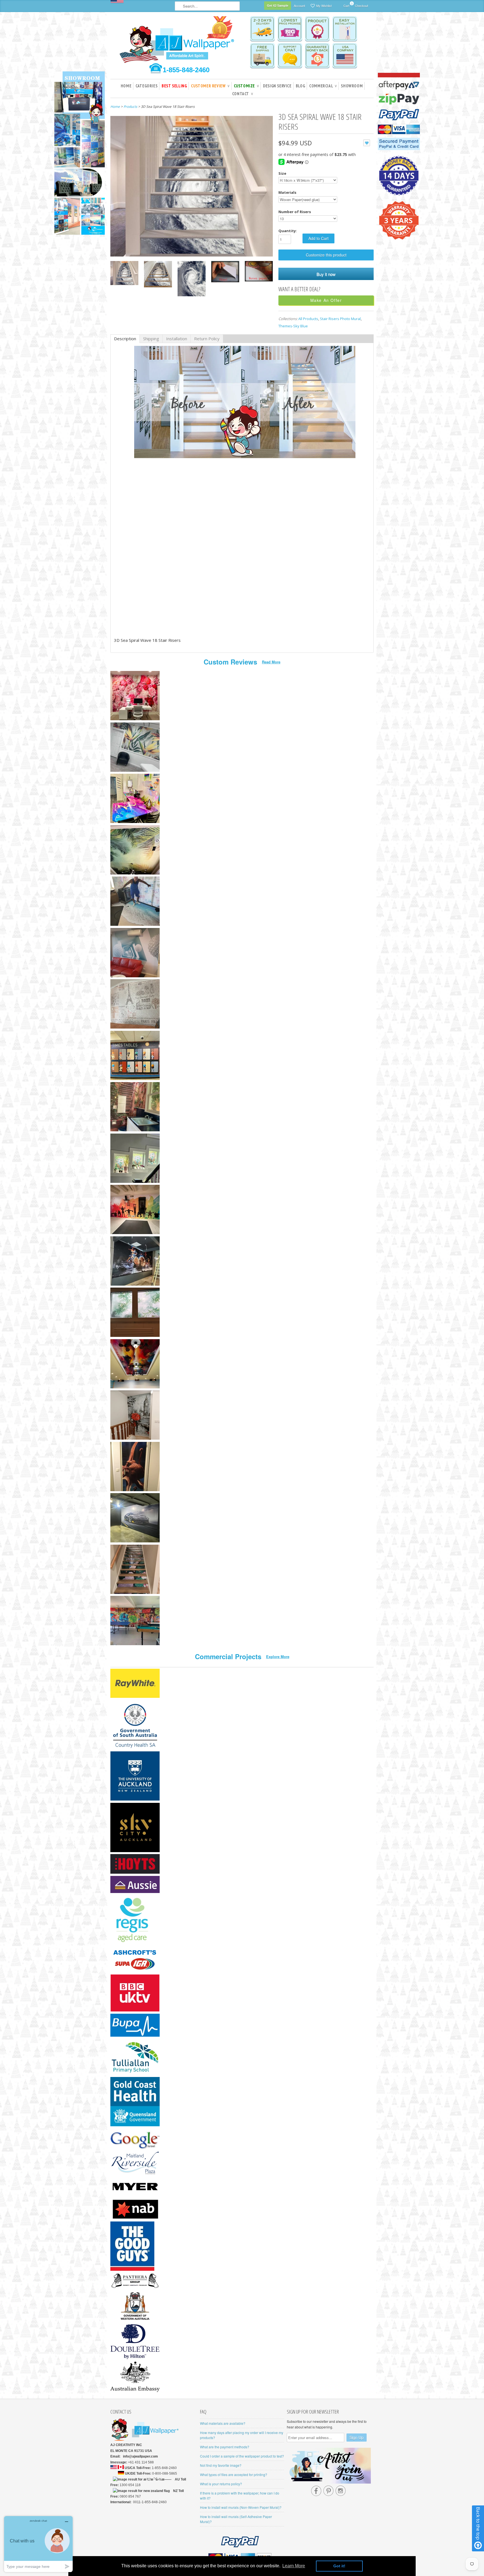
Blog (300, 86)
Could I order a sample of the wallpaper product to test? (242, 2456)
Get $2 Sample (278, 5)
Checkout (361, 6)
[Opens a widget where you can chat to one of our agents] (38, 2544)
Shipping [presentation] (151, 339)
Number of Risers (295, 212)
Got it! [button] (339, 2566)
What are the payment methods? (225, 2447)
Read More (271, 662)
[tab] (125, 339)
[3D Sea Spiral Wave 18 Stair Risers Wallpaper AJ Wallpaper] (124, 274)
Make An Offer (326, 300)
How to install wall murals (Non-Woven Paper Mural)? (241, 2507)
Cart (346, 5)
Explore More (278, 1657)
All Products (308, 319)
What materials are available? (223, 2423)
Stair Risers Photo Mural (340, 319)
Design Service (277, 86)
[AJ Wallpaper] (178, 43)
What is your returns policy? (221, 2484)
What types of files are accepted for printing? (234, 2474)
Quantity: (288, 231)
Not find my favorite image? (221, 2465)
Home (126, 86)
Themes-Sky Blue (293, 326)
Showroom (352, 86)
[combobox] (207, 6)
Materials (287, 192)
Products (130, 107)
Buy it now (326, 274)
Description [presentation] (125, 339)
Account (299, 6)
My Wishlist (324, 6)
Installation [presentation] (177, 339)
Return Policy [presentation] (207, 339)
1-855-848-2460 (186, 70)
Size (282, 173)
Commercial (323, 86)
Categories (146, 86)
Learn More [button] (294, 2566)
